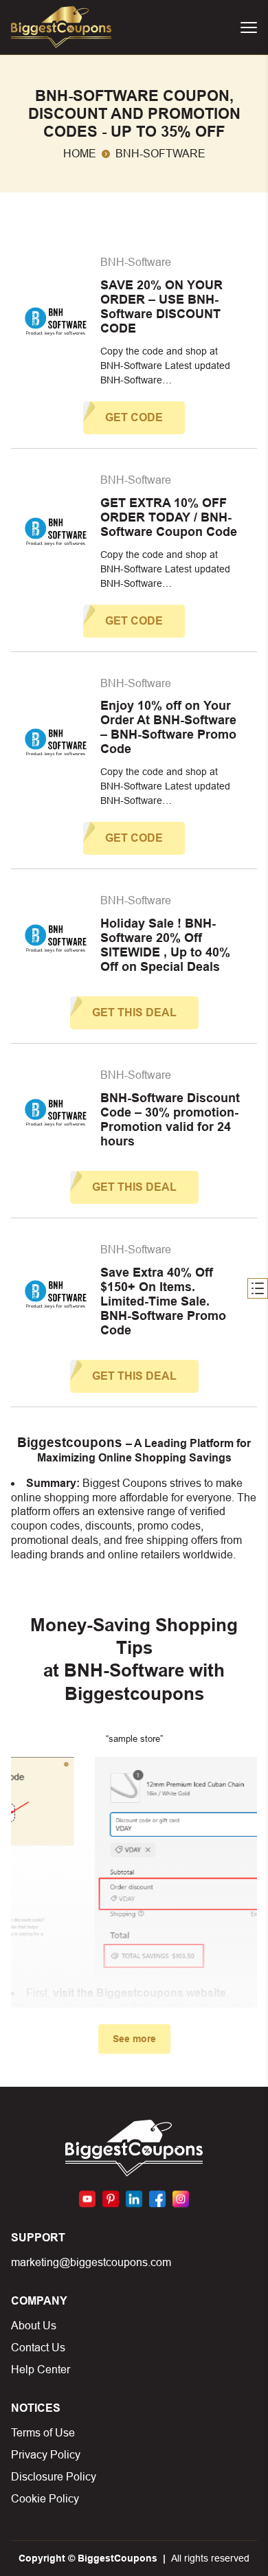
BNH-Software (136, 262)
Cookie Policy (45, 2499)
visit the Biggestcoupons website (139, 1993)
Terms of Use (43, 2433)
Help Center (41, 2370)
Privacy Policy (46, 2455)
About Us (34, 2326)
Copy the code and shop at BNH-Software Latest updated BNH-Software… (165, 366)
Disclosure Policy (54, 2477)
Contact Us (38, 2348)
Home (80, 154)
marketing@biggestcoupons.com (91, 2262)
